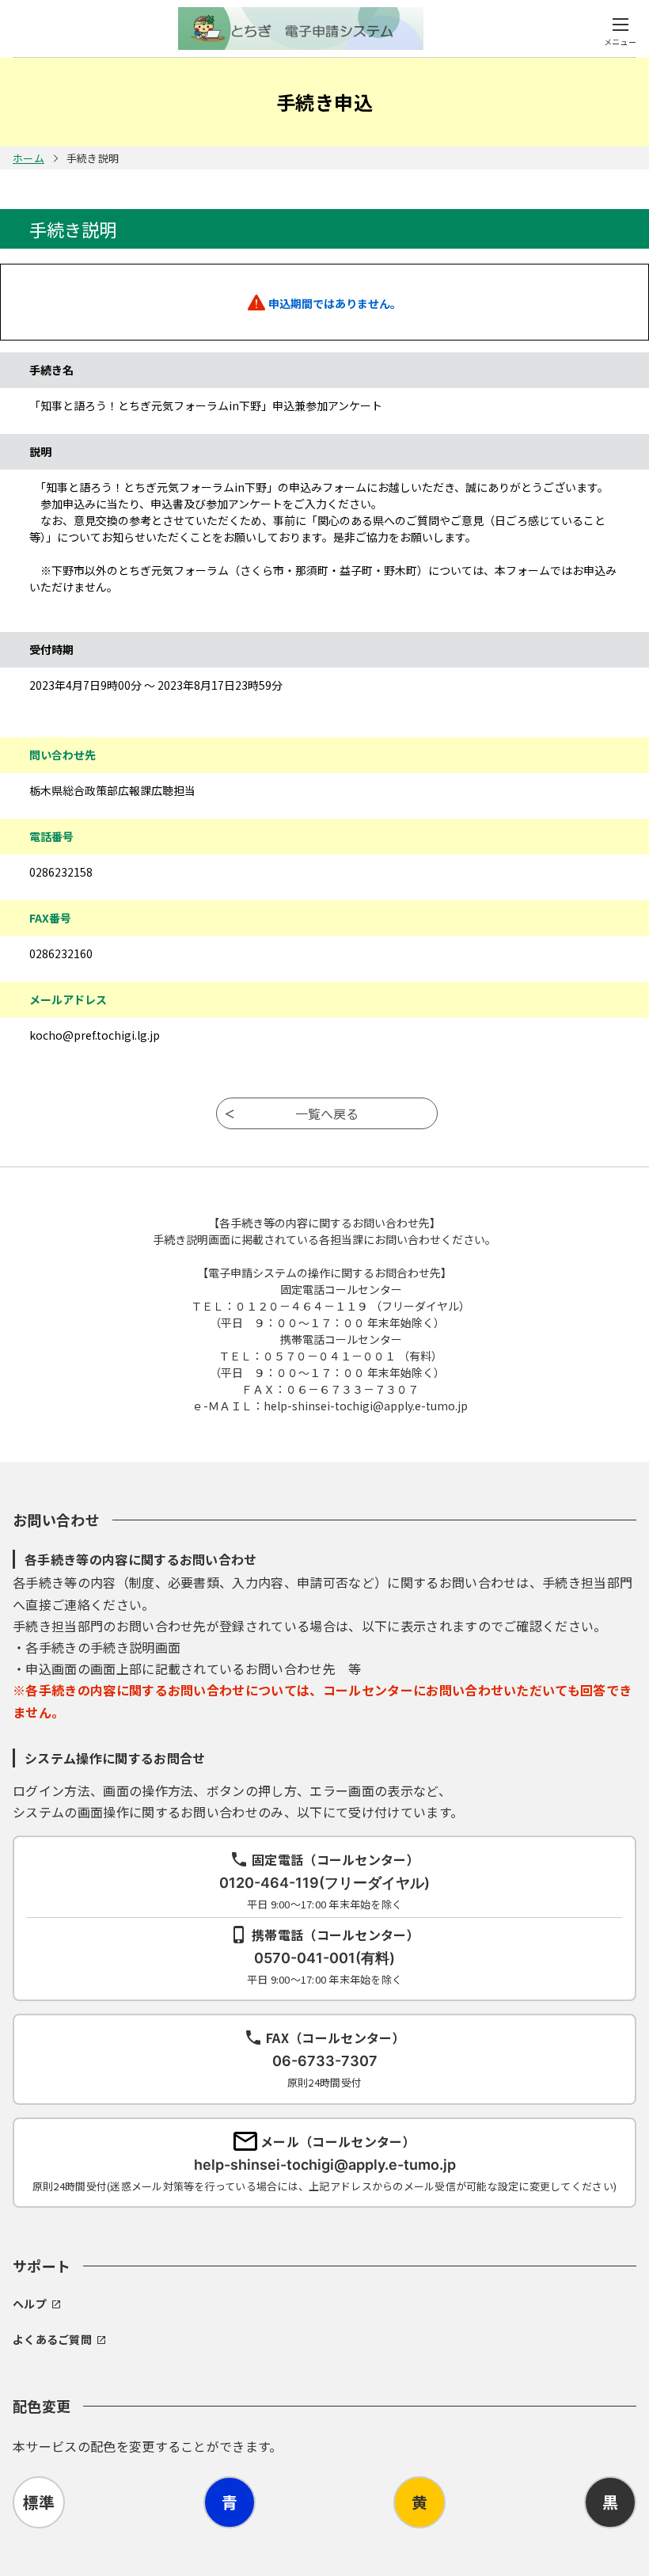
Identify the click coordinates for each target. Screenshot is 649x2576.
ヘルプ (30, 2304)
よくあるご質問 (52, 2339)
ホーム (28, 158)
